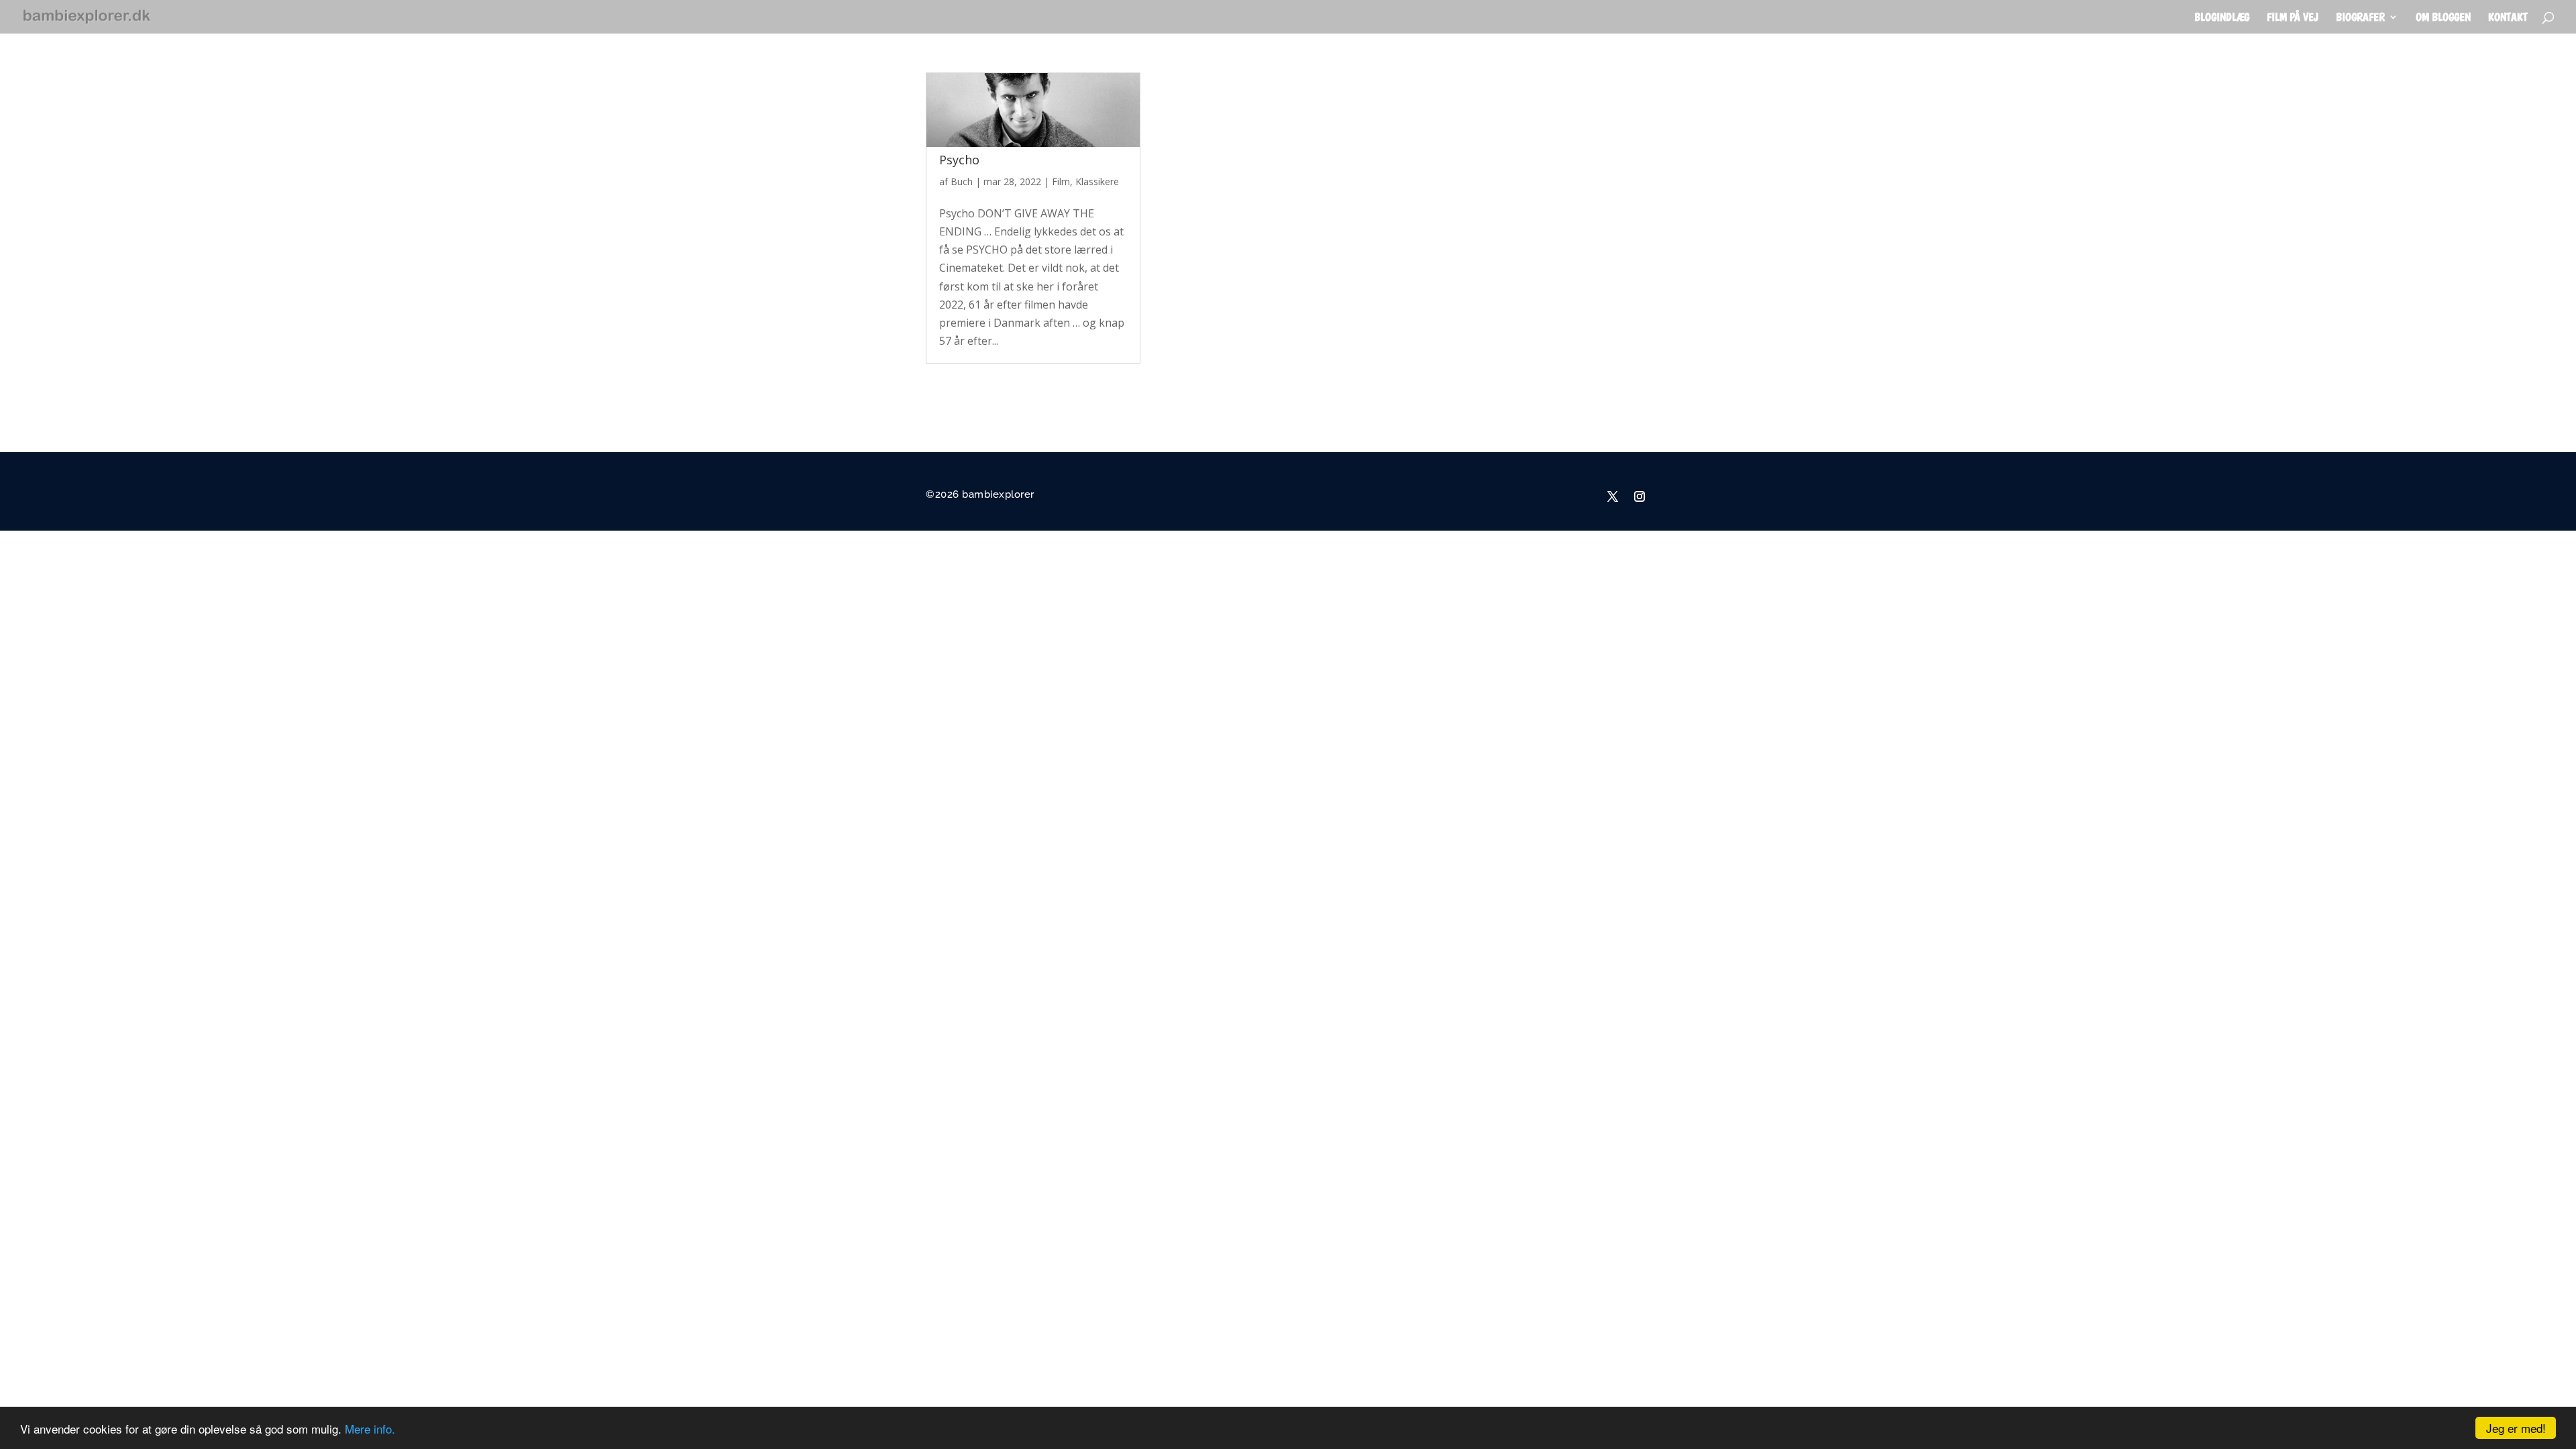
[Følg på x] (1613, 496)
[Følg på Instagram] (1640, 496)
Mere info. (370, 1429)
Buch (962, 181)
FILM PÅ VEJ (2293, 18)
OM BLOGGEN (2443, 18)
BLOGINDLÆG (2222, 18)
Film (1061, 181)
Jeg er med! (2516, 1428)
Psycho (959, 160)
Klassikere (1097, 181)
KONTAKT (2508, 18)
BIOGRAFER (2360, 18)
